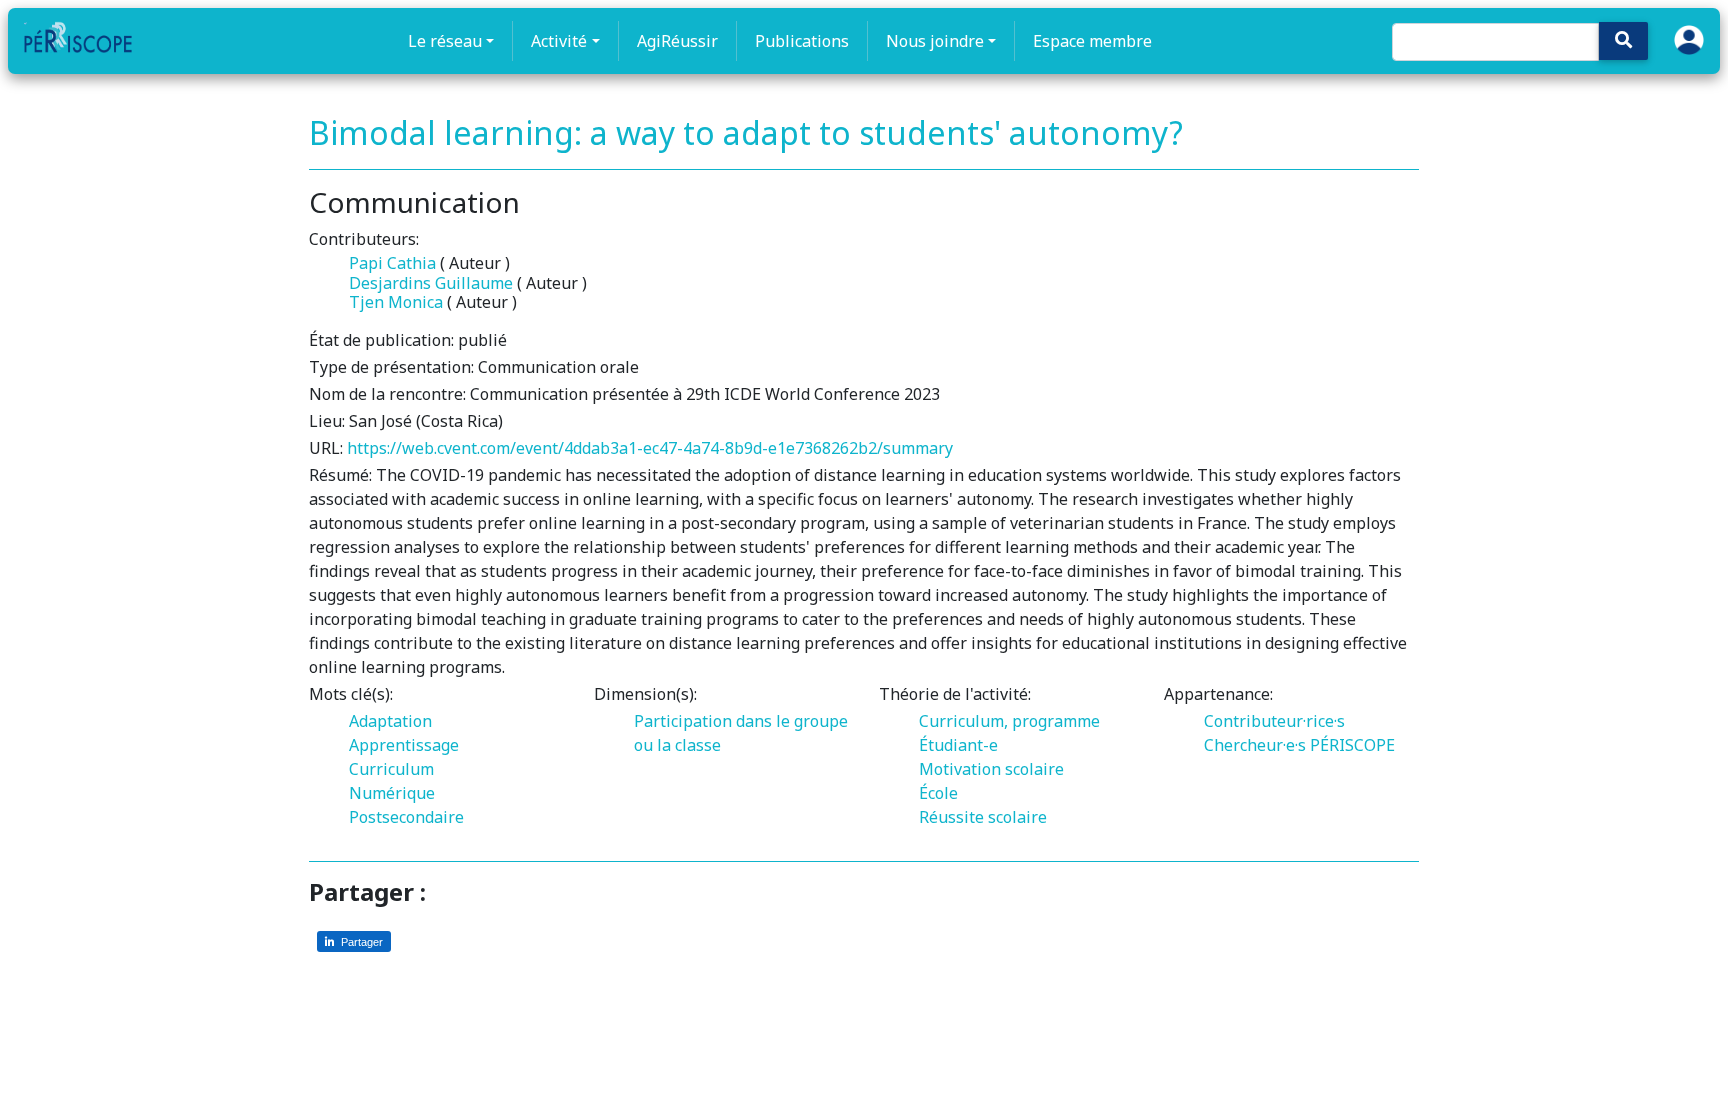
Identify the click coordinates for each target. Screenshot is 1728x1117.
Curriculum (391, 769)
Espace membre (1092, 41)
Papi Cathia (392, 263)
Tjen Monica (396, 302)
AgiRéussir (677, 41)
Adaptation (390, 721)
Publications (802, 41)
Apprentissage (404, 745)
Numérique (392, 793)
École (938, 793)
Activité (559, 41)
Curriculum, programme (1009, 721)
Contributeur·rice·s (1274, 721)
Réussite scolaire (983, 817)
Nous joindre (935, 41)
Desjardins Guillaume (431, 283)
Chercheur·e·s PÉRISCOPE (1299, 745)
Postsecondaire (406, 817)
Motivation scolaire (991, 769)
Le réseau (445, 41)
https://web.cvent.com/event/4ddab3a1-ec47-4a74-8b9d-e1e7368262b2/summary (650, 448)
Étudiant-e (958, 745)
